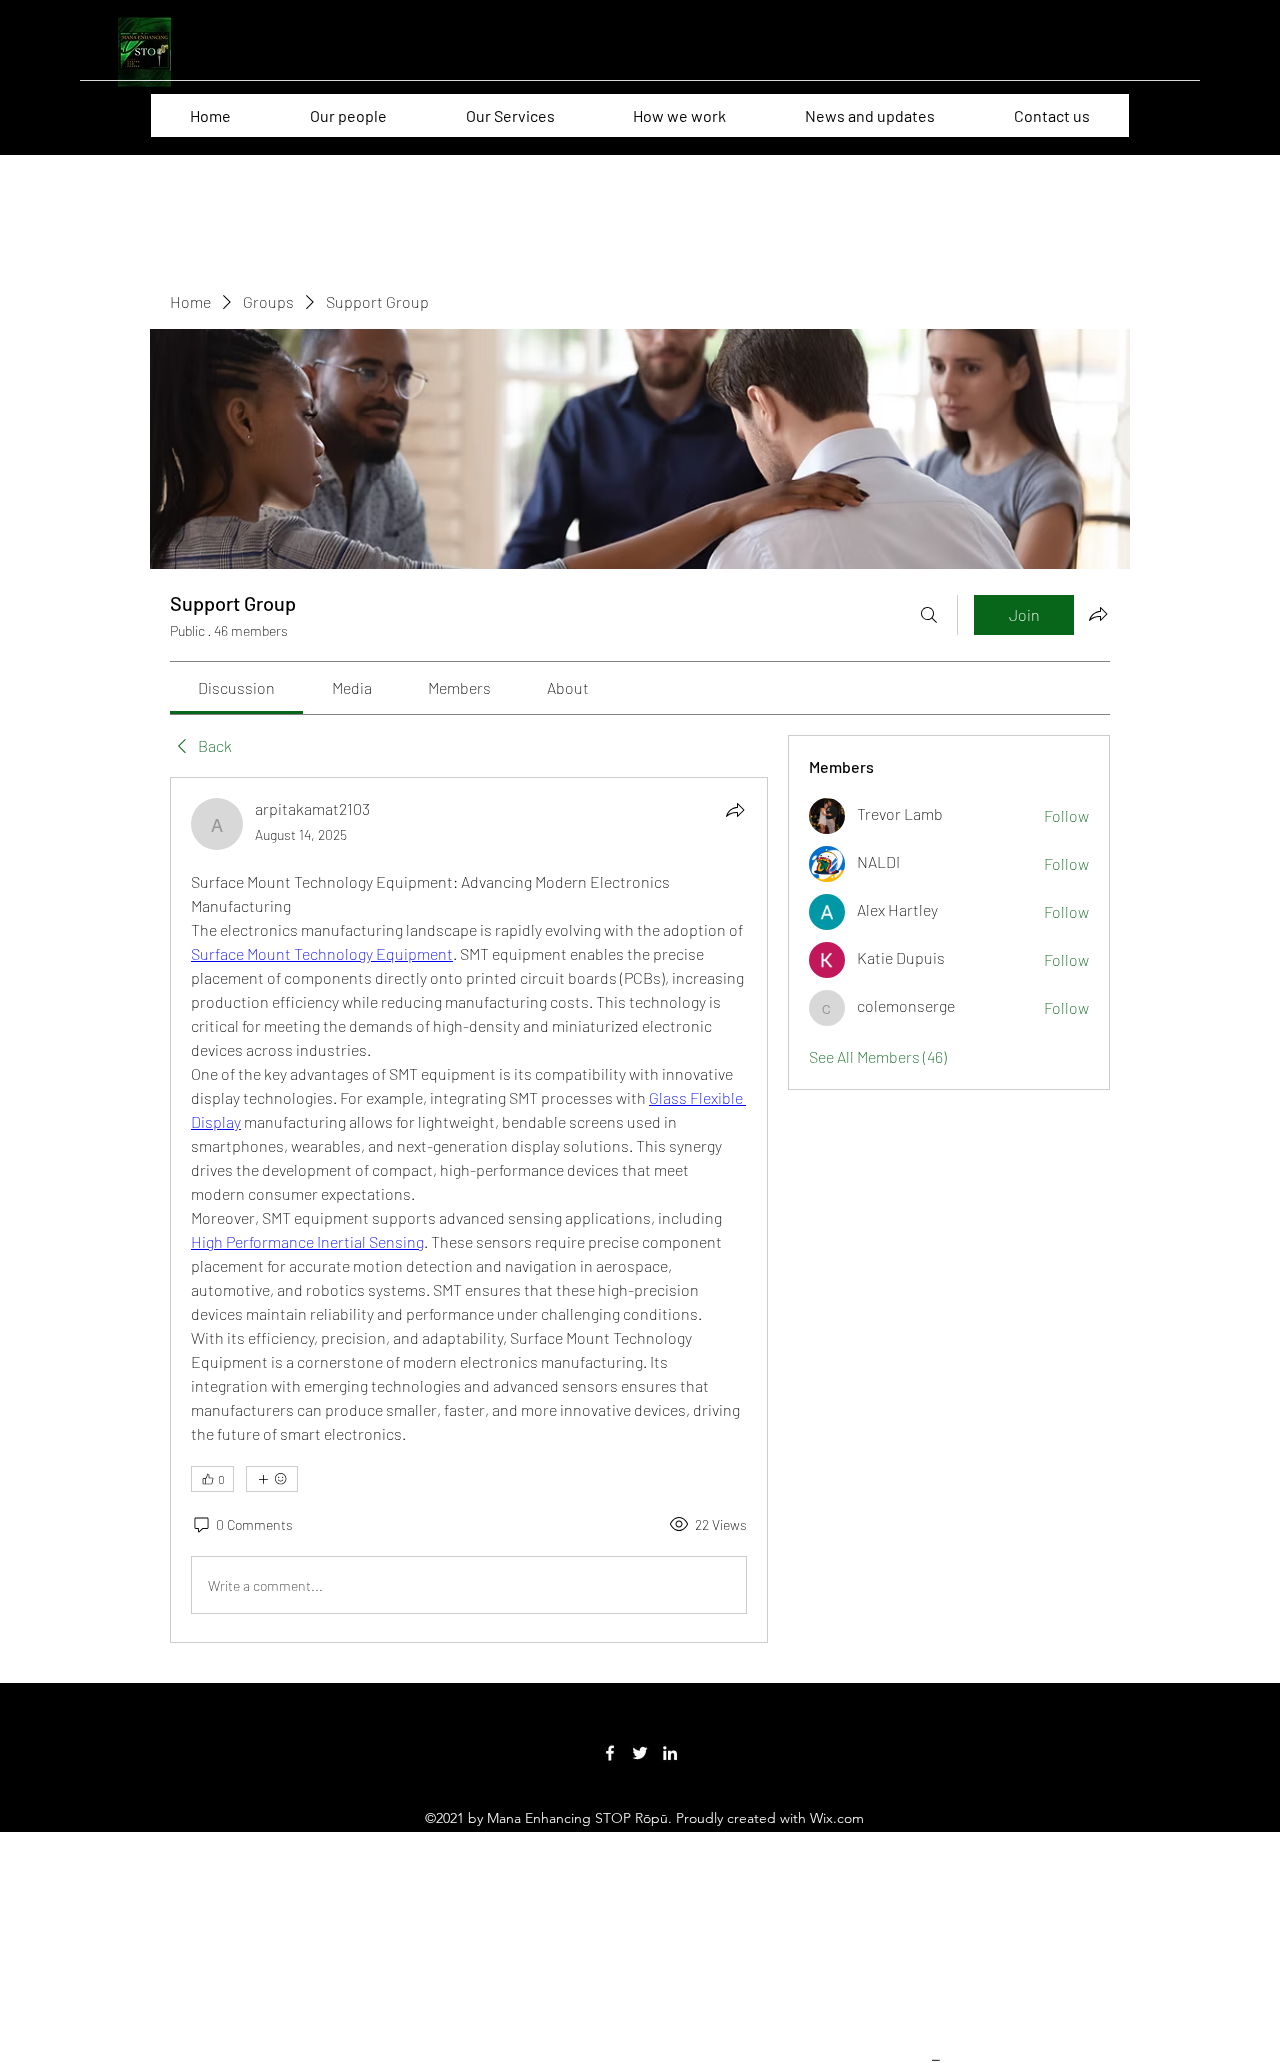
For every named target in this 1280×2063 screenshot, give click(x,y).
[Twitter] (640, 1753)
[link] (236, 687)
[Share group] (1098, 614)
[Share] (735, 810)
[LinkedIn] (670, 1753)
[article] (469, 1210)
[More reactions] (272, 1479)
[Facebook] (610, 1753)
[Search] (929, 615)
